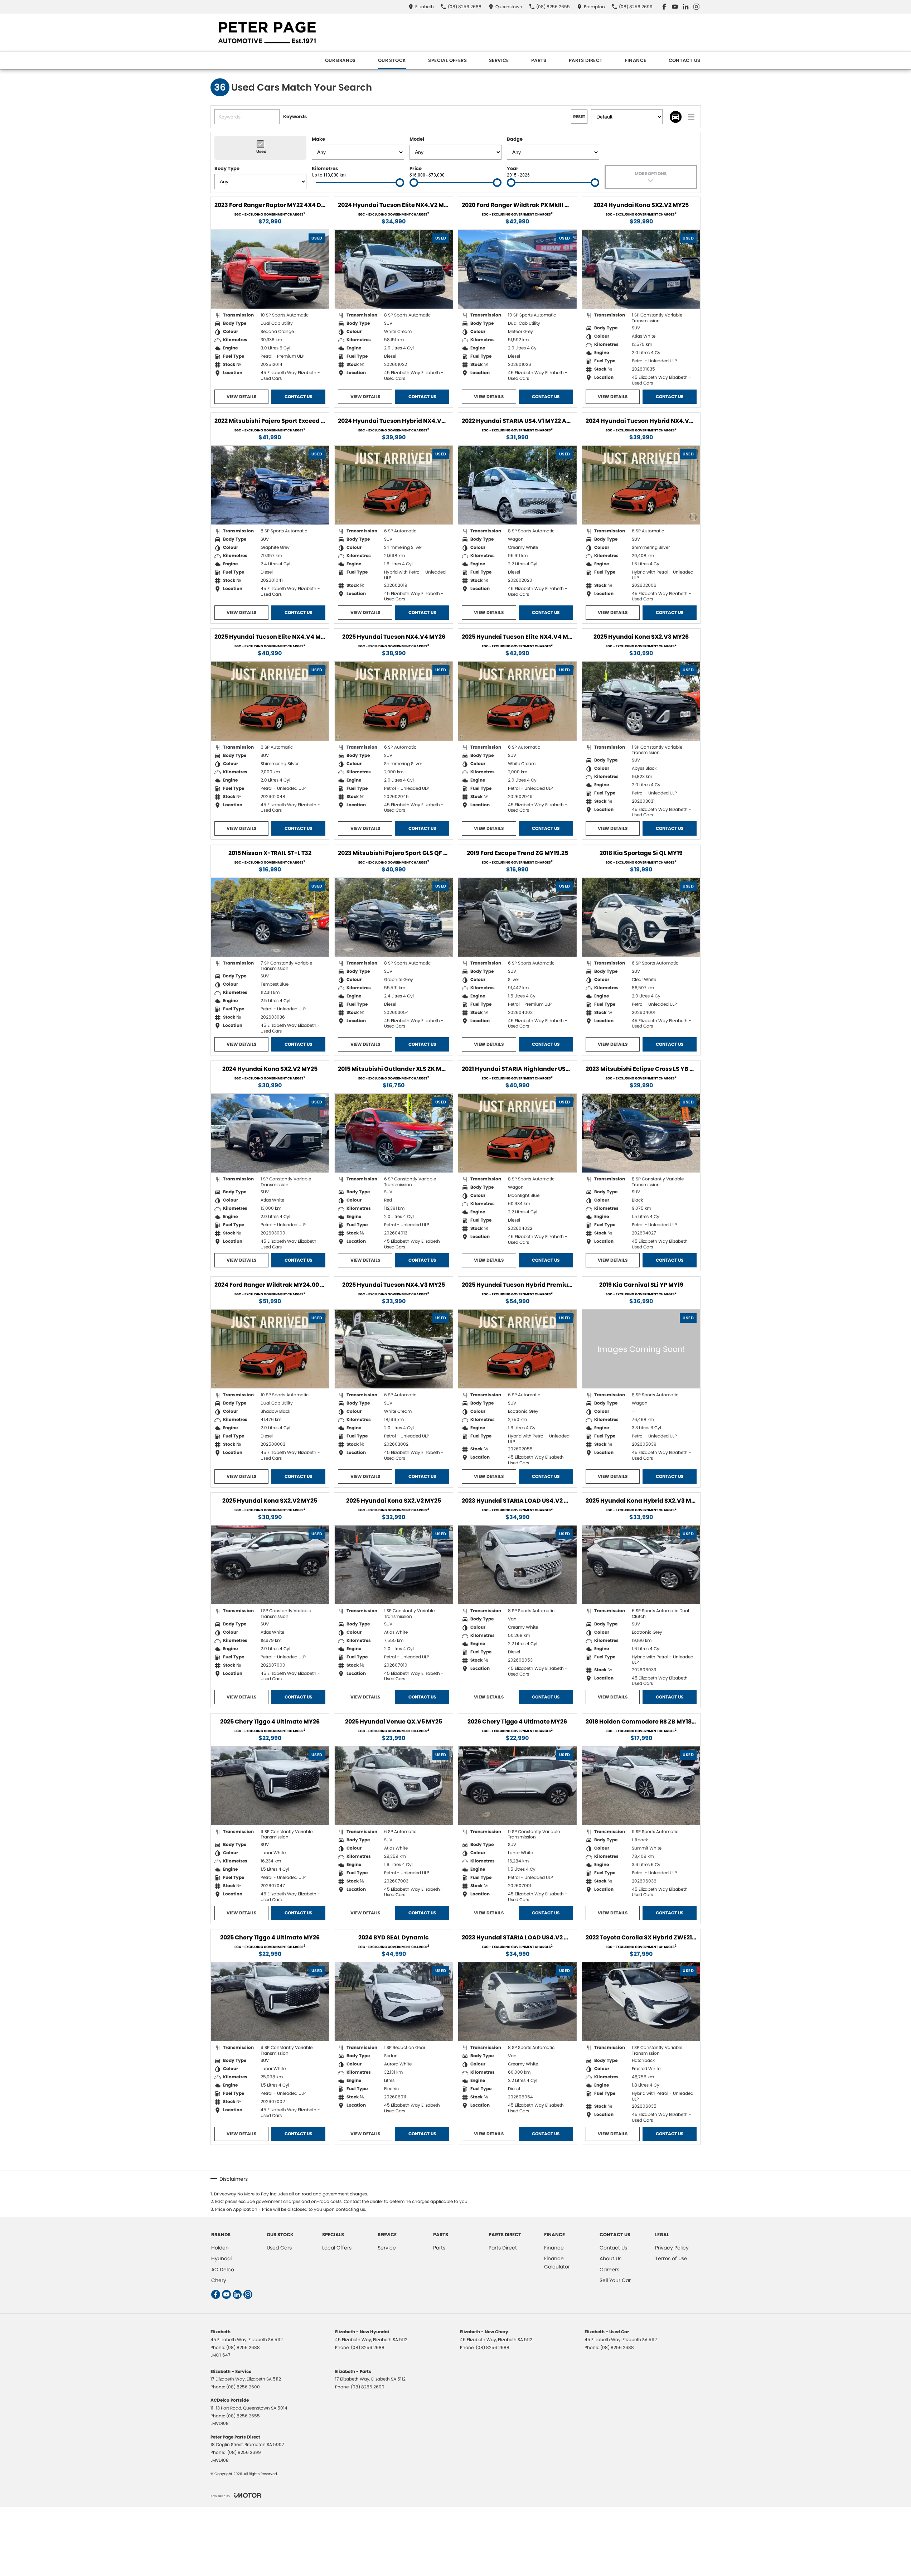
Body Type (227, 168)
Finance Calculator (557, 2262)
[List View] (691, 117)
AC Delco (223, 2270)
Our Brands (340, 60)
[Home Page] (266, 32)
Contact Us (685, 60)
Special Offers (447, 60)
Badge (515, 139)
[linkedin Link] (686, 7)
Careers (609, 2270)
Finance (636, 60)
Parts (539, 60)
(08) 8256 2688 (243, 2347)
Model (417, 139)
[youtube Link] (675, 7)
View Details (241, 397)
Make (318, 139)
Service (499, 60)
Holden (220, 2248)
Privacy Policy (672, 2248)
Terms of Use (671, 2258)
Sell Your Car (615, 2280)
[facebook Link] (664, 7)
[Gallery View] (676, 117)
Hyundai (221, 2258)
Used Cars (279, 2248)
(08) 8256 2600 (243, 2387)
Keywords (295, 117)
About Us (610, 2258)
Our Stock (392, 60)
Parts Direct (586, 60)
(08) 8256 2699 (244, 2452)
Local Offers (337, 2248)
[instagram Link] (696, 7)
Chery (219, 2280)
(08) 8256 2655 (243, 2416)
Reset (579, 117)
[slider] (400, 183)
